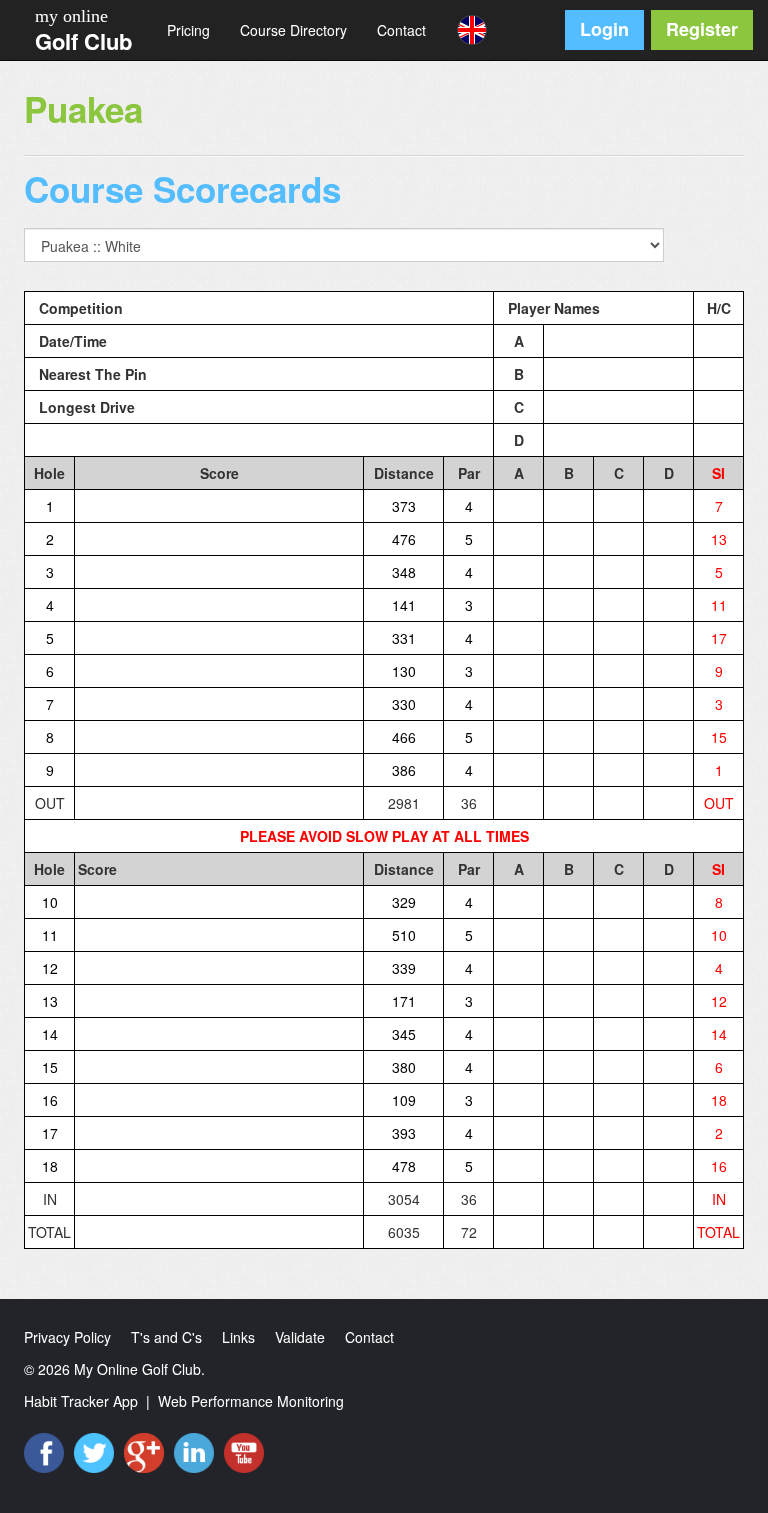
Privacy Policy (67, 1337)
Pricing (188, 30)
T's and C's (166, 1337)
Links (238, 1337)
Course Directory (293, 30)
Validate (300, 1337)
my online (71, 16)
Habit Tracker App (81, 1401)
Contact (401, 30)
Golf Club (83, 41)
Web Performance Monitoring (251, 1401)
